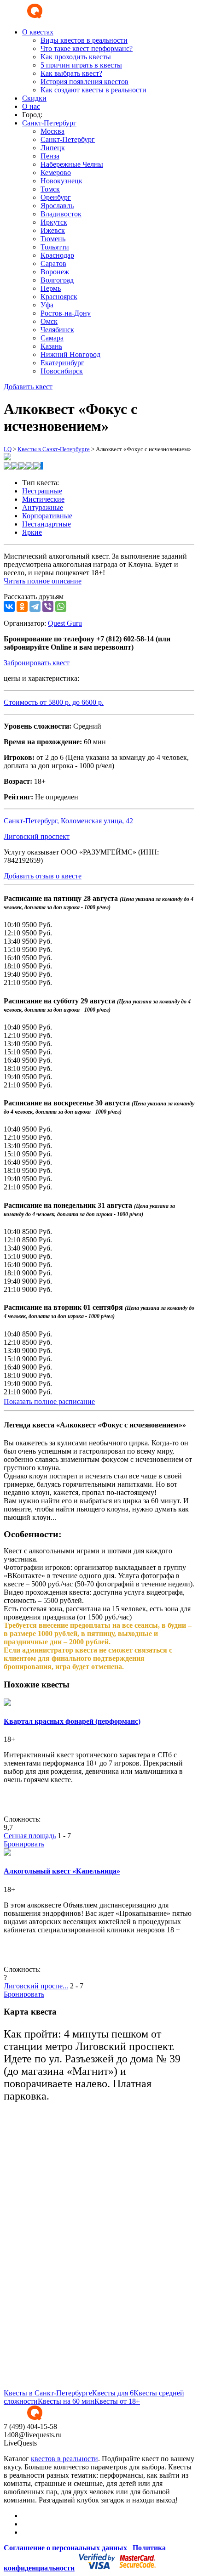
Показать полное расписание (49, 1401)
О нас (31, 106)
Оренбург (56, 197)
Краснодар (57, 255)
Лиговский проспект (37, 836)
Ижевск (53, 230)
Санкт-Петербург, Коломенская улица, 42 (68, 821)
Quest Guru (65, 623)
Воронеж (55, 272)
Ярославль (57, 206)
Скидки (34, 98)
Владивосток (61, 214)
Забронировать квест (37, 663)
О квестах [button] (38, 32)
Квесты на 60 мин (66, 2401)
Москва (52, 131)
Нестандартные (47, 524)
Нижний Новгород (70, 354)
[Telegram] (35, 606)
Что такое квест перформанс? (87, 48)
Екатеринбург (62, 363)
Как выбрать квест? (71, 73)
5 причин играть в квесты (81, 65)
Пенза (50, 156)
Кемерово (56, 173)
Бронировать (24, 1844)
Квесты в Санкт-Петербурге (54, 449)
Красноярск (59, 297)
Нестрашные (42, 491)
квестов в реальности (64, 2459)
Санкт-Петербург (68, 139)
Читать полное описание (43, 581)
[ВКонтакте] (9, 606)
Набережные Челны (72, 164)
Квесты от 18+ (117, 2401)
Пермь (51, 288)
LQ (8, 449)
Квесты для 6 (113, 2393)
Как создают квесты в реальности (93, 90)
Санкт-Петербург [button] (49, 123)
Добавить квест (28, 387)
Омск (49, 321)
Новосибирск (62, 371)
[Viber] (48, 606)
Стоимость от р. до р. (54, 702)
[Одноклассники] (22, 606)
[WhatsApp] (61, 606)
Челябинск (57, 330)
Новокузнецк (61, 181)
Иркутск (54, 222)
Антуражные (43, 507)
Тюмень (53, 239)
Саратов (53, 263)
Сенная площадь (30, 1836)
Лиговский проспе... (36, 1986)
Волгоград (57, 280)
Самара (52, 338)
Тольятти (55, 247)
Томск (50, 189)
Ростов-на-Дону (66, 313)
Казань (51, 346)
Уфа (47, 305)
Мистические (43, 499)
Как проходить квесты (76, 57)
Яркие (32, 532)
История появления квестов (84, 82)
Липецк (53, 148)
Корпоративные (47, 516)
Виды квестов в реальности (84, 40)
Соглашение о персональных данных (65, 2548)
